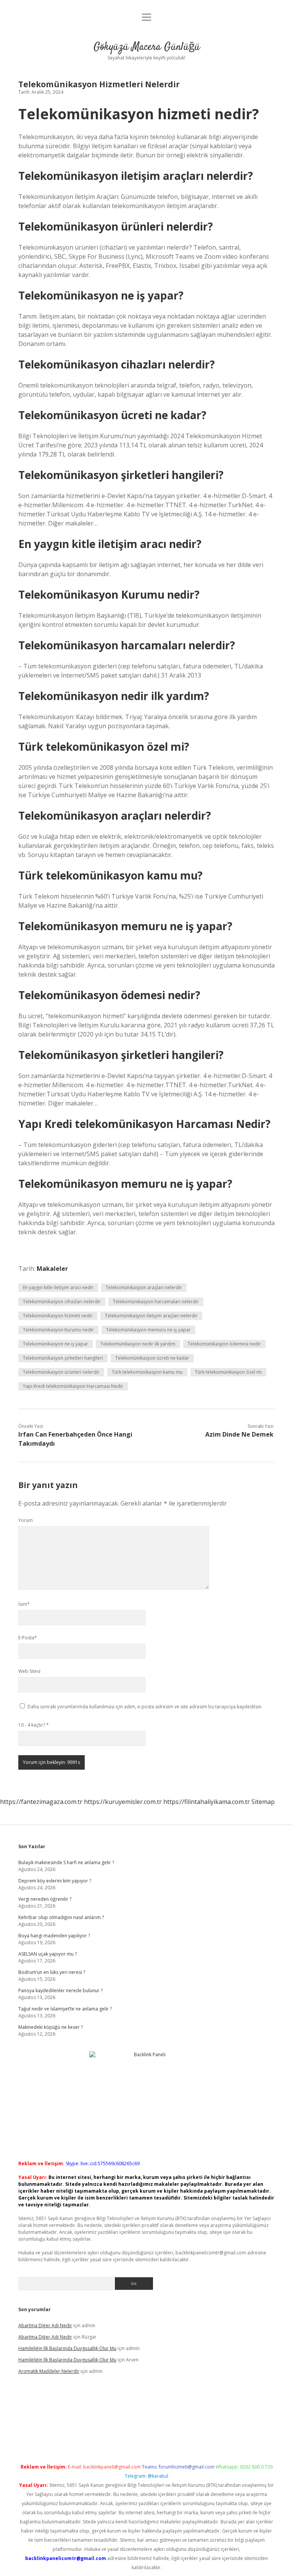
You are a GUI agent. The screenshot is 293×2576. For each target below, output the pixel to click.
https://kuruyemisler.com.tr (123, 1802)
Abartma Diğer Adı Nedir (45, 2325)
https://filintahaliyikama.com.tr (207, 1802)
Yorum (26, 1520)
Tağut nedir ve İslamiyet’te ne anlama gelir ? (65, 2009)
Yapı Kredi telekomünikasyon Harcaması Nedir (73, 1386)
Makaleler (52, 1269)
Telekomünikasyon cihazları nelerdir (62, 1302)
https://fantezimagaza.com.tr (41, 1802)
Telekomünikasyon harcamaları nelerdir (156, 1302)
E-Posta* (28, 1638)
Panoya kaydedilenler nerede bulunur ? (60, 1990)
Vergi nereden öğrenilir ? (45, 1899)
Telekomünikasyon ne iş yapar (56, 1344)
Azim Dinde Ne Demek (239, 1434)
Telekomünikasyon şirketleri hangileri (63, 1358)
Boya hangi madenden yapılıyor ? (54, 1936)
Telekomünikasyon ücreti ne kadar (152, 1358)
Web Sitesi (29, 1671)
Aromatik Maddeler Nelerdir (49, 2371)
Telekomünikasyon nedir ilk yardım (138, 1344)
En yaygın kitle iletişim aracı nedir (58, 1287)
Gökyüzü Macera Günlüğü (147, 47)
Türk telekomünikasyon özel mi (228, 1372)
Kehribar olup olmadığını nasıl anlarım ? (61, 1917)
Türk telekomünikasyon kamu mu (147, 1372)
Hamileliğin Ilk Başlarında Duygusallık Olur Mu (67, 2348)
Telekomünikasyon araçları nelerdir (144, 1287)
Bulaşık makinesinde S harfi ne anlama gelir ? (66, 1862)
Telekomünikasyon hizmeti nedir (58, 1316)
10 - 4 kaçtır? (34, 1725)
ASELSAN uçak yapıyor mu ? (47, 1954)
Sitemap (263, 1802)
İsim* (24, 1604)
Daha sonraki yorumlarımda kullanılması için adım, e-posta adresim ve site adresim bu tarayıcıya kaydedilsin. (145, 1707)
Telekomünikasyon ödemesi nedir (224, 1344)
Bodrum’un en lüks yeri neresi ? (52, 1972)
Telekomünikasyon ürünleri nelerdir (61, 1372)
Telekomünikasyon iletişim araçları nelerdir (151, 1316)
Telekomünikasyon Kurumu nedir (58, 1330)
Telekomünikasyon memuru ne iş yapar (148, 1330)
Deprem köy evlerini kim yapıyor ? (55, 1881)
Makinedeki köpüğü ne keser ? (51, 2027)
